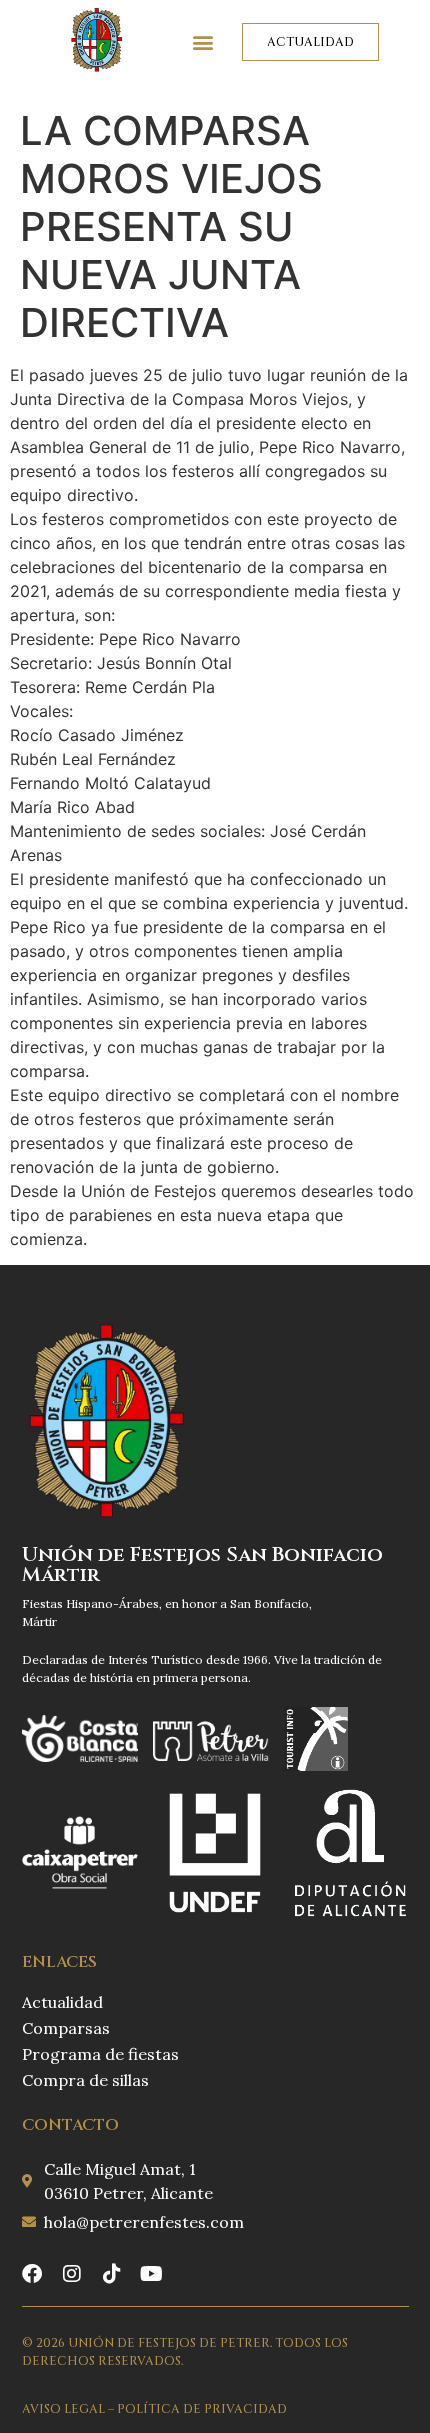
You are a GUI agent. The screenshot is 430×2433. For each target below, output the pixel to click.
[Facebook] (32, 2274)
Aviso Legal (63, 2409)
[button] (203, 41)
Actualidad (62, 2002)
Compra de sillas (85, 2080)
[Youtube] (152, 2274)
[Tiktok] (112, 2274)
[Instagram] (72, 2274)
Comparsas (66, 2028)
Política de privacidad (202, 2409)
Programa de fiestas (100, 2054)
